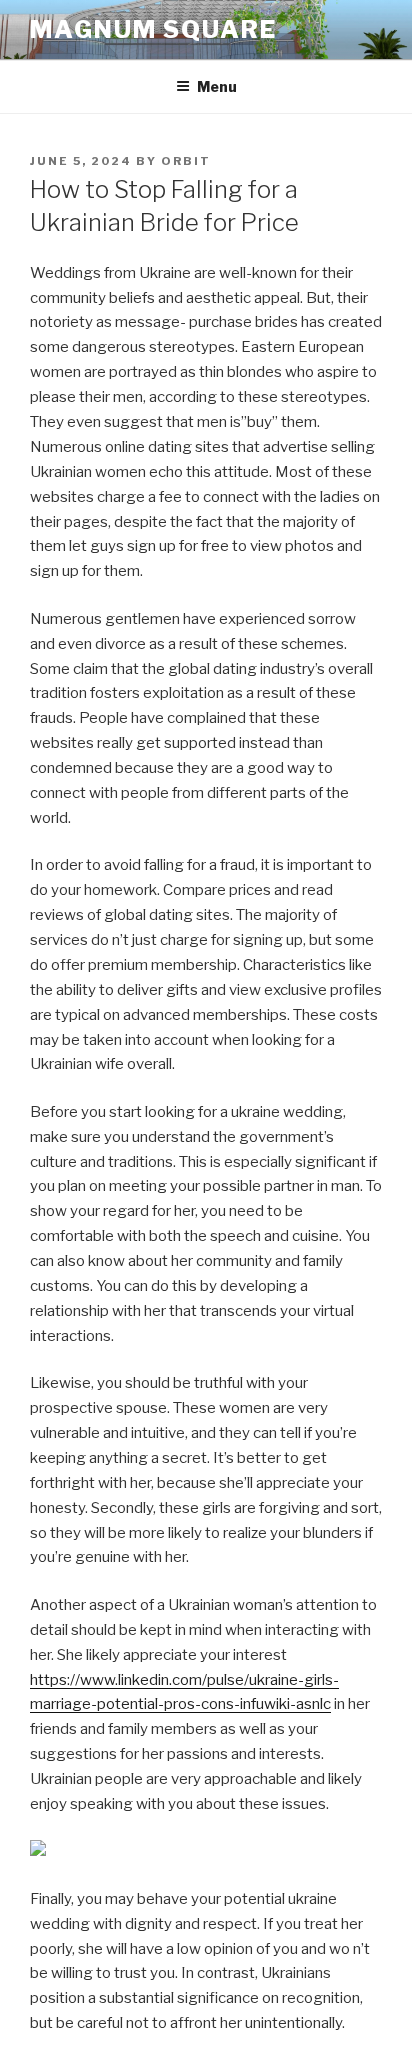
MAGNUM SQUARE (153, 29)
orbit (186, 161)
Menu (217, 86)
